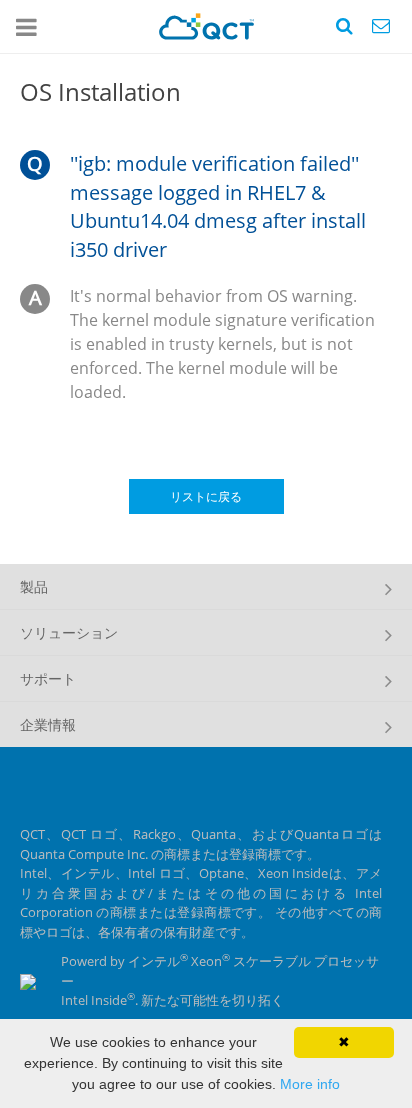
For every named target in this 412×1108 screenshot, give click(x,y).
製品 (34, 586)
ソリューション (69, 632)
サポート (48, 678)
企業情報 (48, 724)
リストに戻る (206, 496)
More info (310, 1084)
